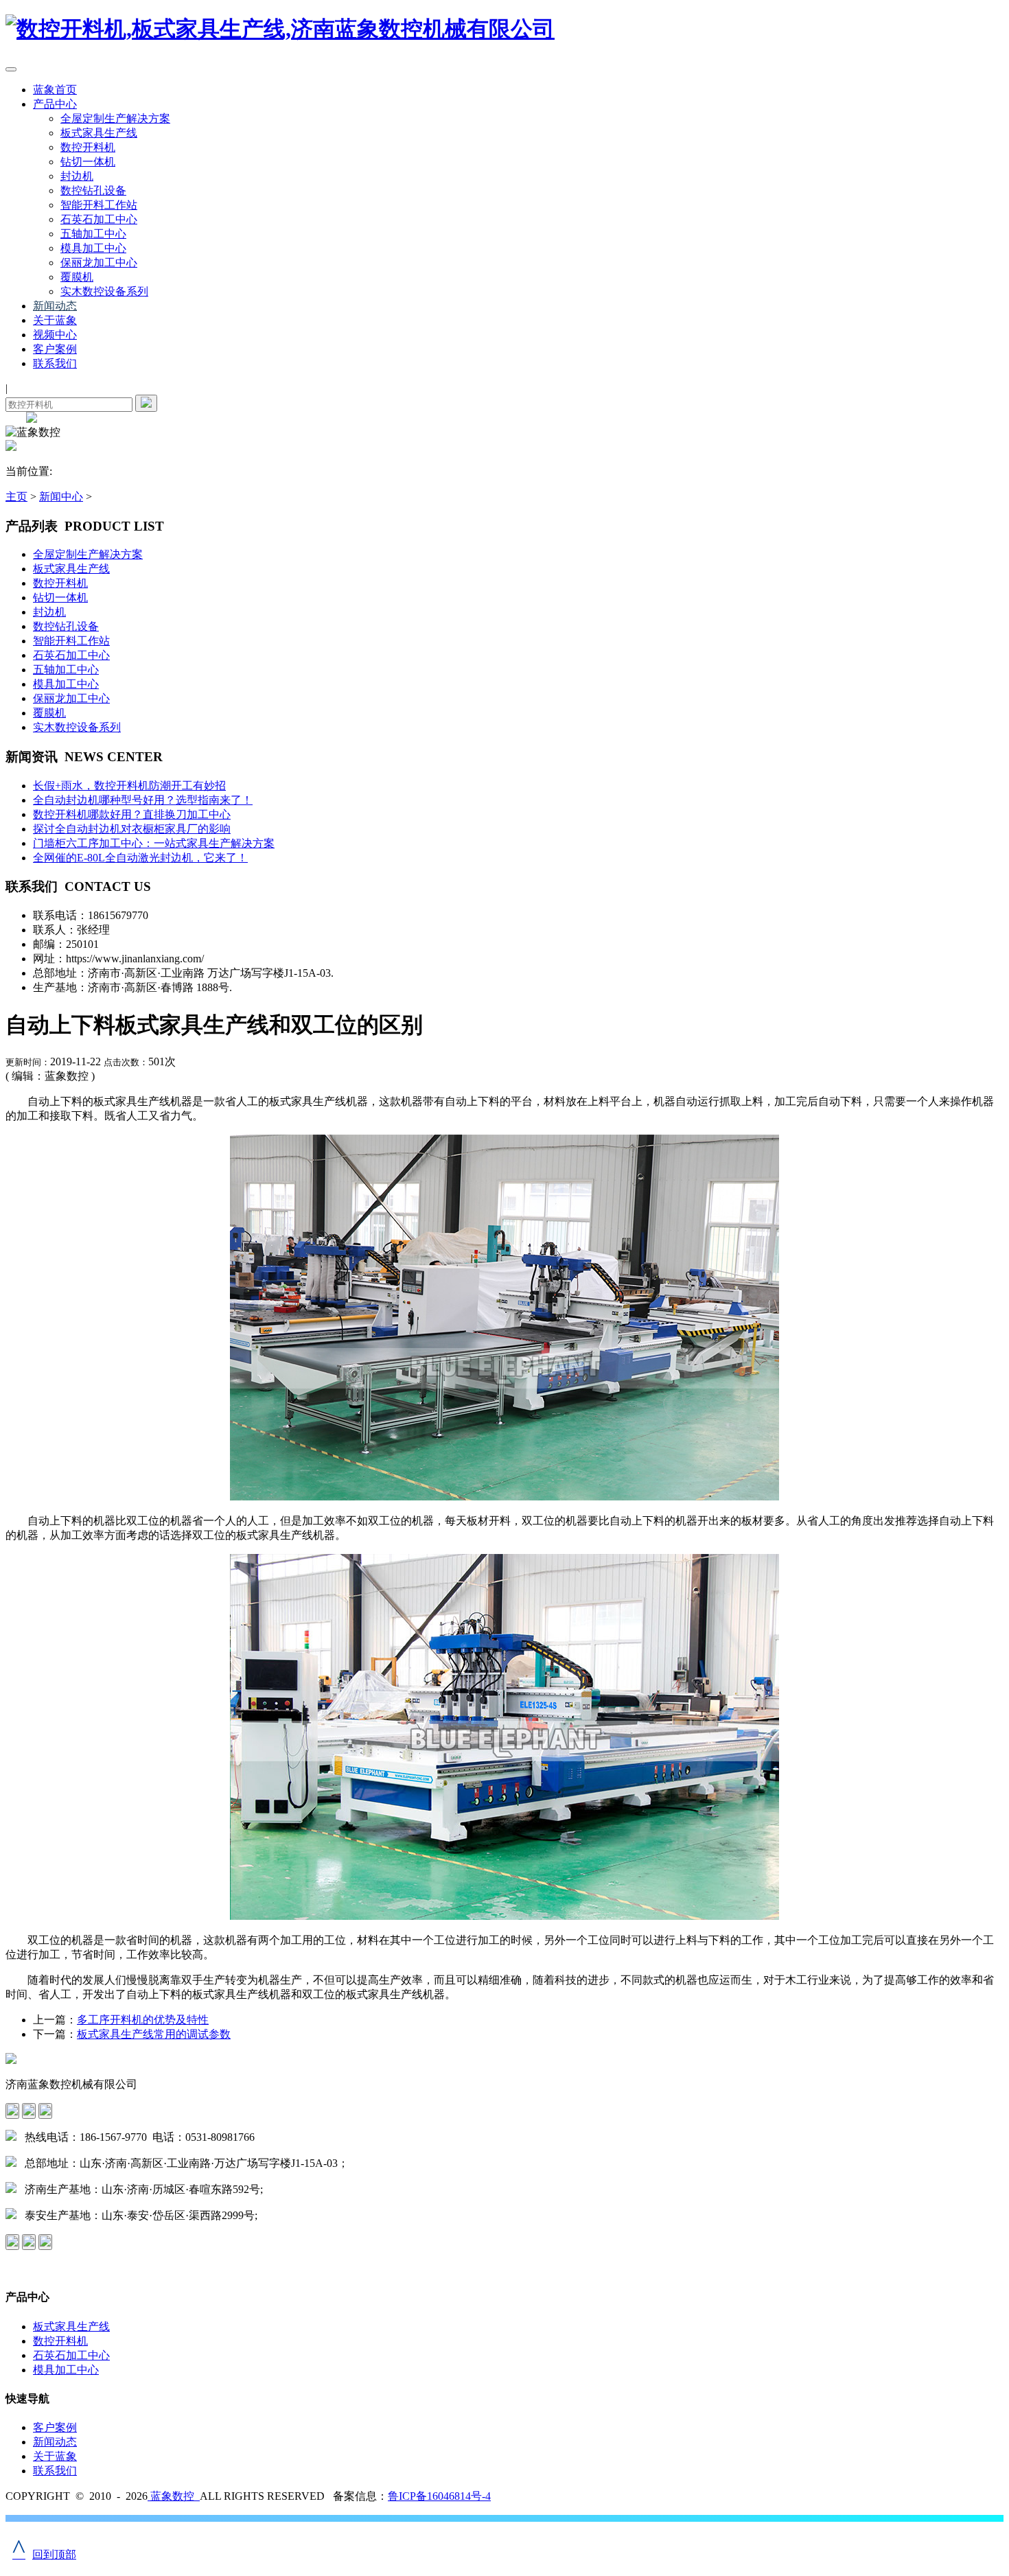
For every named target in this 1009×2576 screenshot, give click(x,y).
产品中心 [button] (55, 104)
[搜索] (146, 403)
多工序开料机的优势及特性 (143, 2020)
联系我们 (55, 363)
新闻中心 (61, 497)
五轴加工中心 (93, 234)
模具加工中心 (93, 248)
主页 (16, 497)
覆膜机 (77, 277)
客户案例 (55, 349)
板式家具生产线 (99, 133)
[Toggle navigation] (11, 69)
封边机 (77, 176)
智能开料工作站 (99, 205)
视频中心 (55, 335)
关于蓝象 (55, 320)
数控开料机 (88, 147)
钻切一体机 (88, 162)
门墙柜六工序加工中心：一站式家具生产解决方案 (154, 843)
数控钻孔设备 (93, 190)
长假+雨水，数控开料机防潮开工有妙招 (129, 786)
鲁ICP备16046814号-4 (439, 2496)
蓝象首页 (55, 90)
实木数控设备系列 (104, 291)
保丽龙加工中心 (99, 263)
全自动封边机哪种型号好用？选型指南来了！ (143, 800)
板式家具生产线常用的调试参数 (154, 2034)
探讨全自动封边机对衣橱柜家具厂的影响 (132, 829)
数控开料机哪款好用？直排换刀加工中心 (132, 814)
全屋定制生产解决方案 (115, 118)
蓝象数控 (174, 2496)
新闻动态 (55, 306)
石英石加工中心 (99, 219)
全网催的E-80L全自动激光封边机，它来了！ (140, 858)
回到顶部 (44, 2554)
